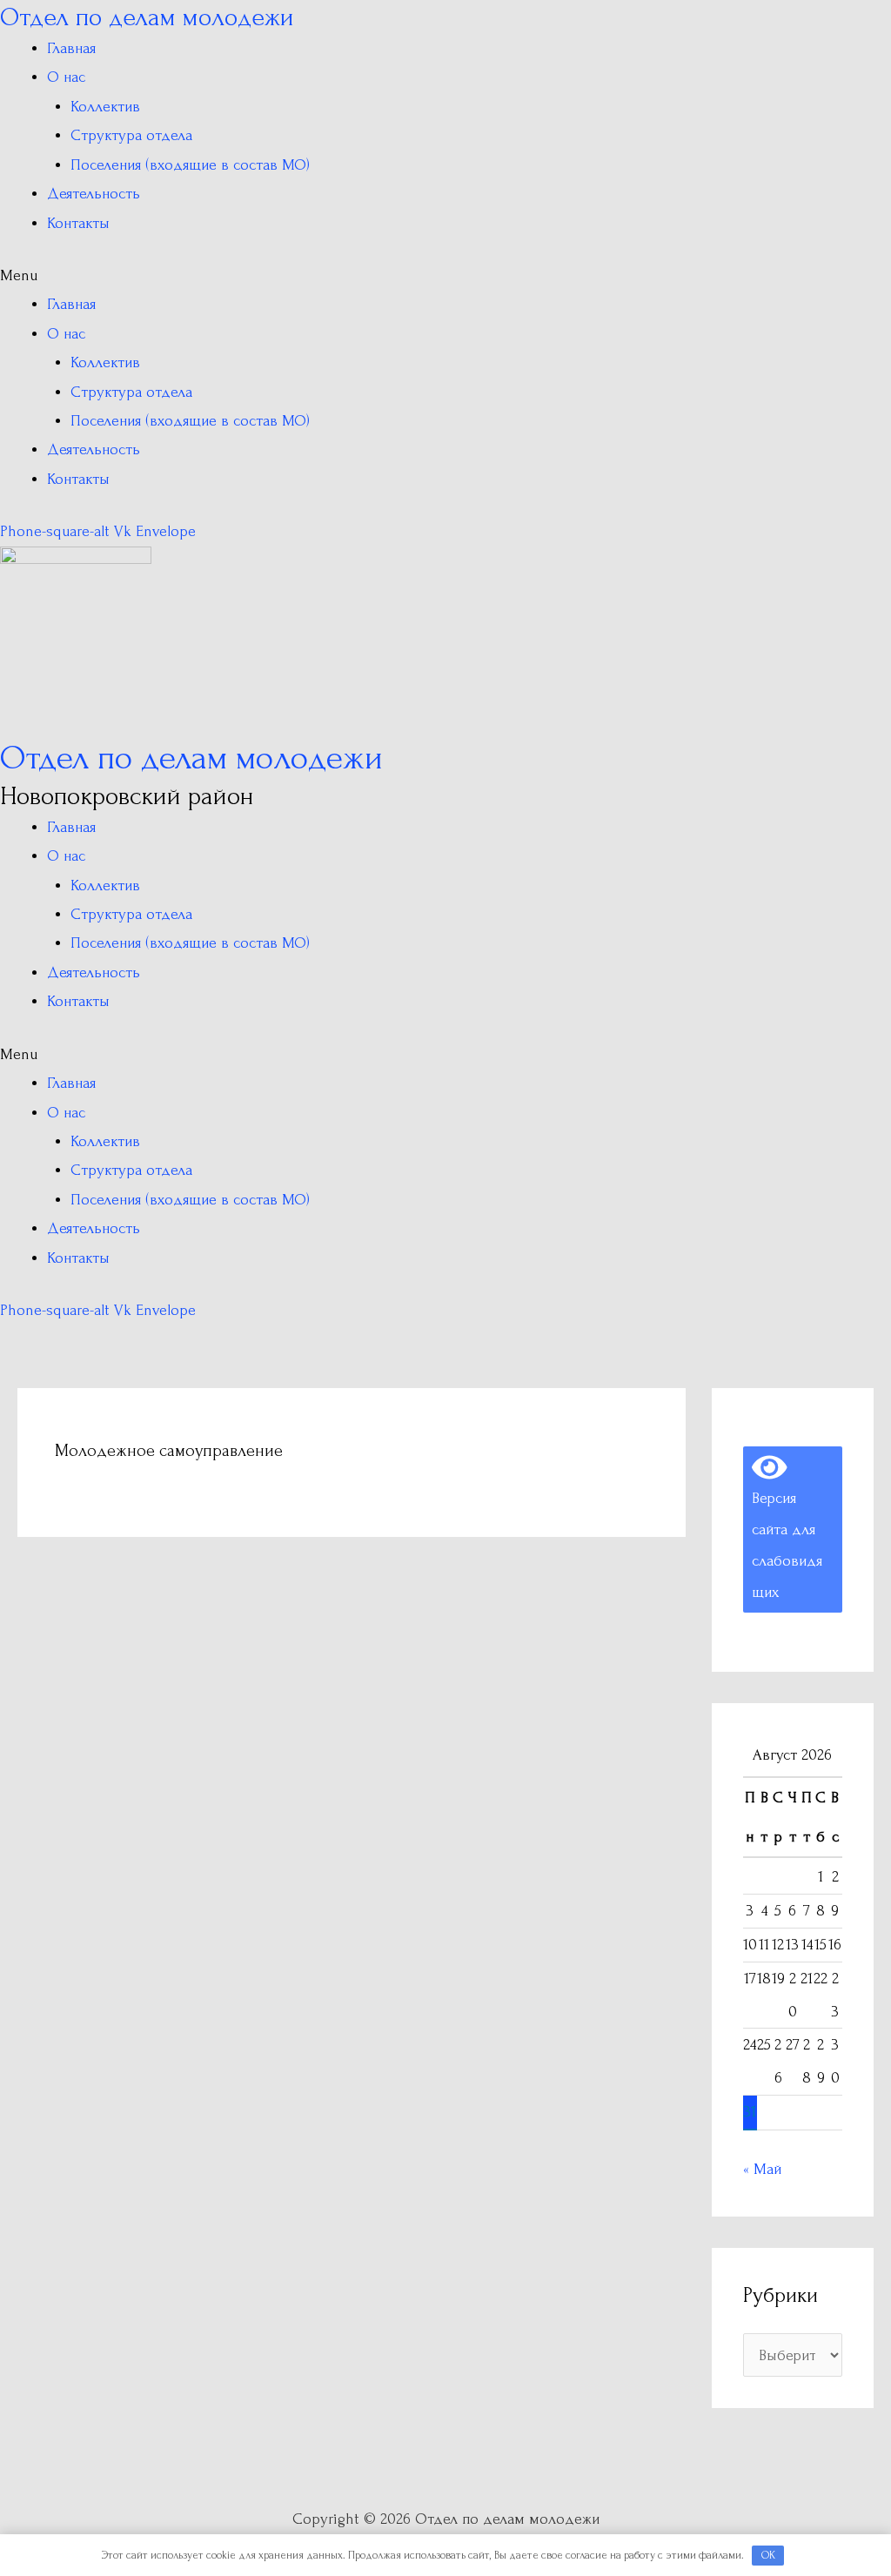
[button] (445, 275)
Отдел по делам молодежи (147, 17)
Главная (71, 48)
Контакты (78, 223)
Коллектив (105, 107)
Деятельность (94, 194)
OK (768, 2555)
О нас (66, 77)
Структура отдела (131, 135)
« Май (762, 2169)
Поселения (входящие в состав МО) (190, 165)
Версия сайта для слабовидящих (787, 1529)
